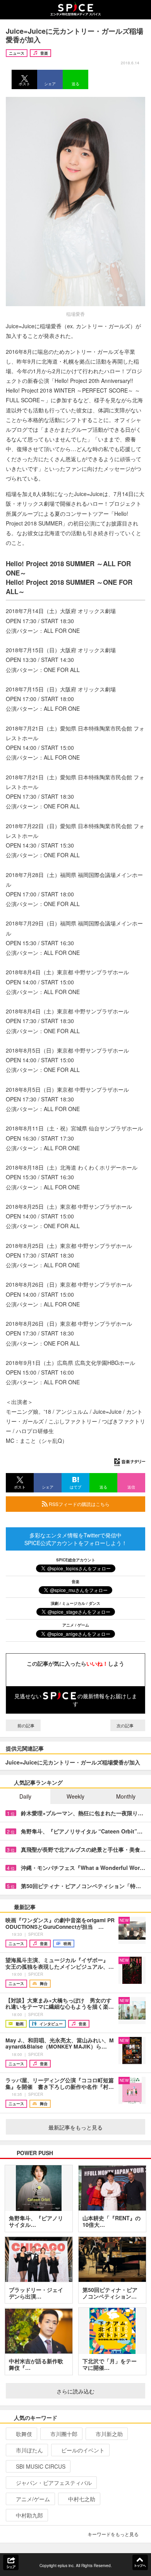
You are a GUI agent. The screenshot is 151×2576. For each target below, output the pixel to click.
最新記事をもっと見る (75, 2127)
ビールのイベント (83, 2450)
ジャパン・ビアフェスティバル (54, 2483)
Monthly (126, 1796)
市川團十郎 (64, 2434)
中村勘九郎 (29, 2515)
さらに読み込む (75, 2391)
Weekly (75, 1796)
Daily (25, 1796)
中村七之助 (82, 2499)
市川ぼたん (29, 2450)
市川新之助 (109, 2434)
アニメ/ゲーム (33, 2499)
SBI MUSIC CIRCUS (41, 2466)
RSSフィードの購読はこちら (79, 1504)
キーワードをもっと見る (113, 2534)
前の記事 (25, 1725)
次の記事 (126, 1725)
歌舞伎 (24, 2434)
